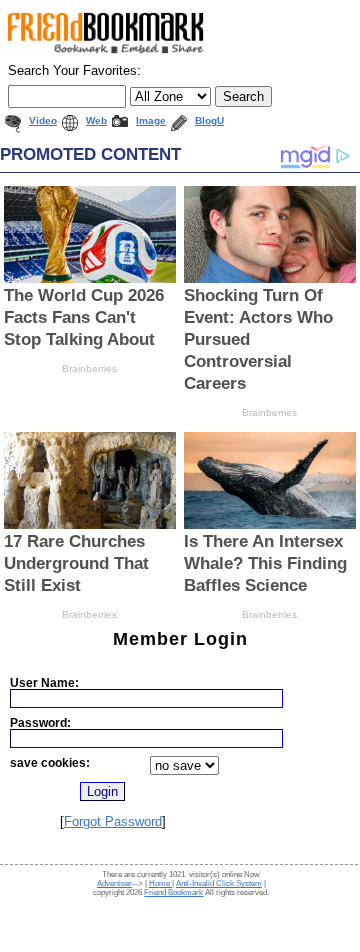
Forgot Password (113, 821)
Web (96, 120)
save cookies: (50, 762)
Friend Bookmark (173, 892)
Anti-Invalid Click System (219, 883)
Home (160, 883)
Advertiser (114, 883)
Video (43, 120)
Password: (40, 722)
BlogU (209, 120)
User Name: (44, 682)
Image (151, 120)
